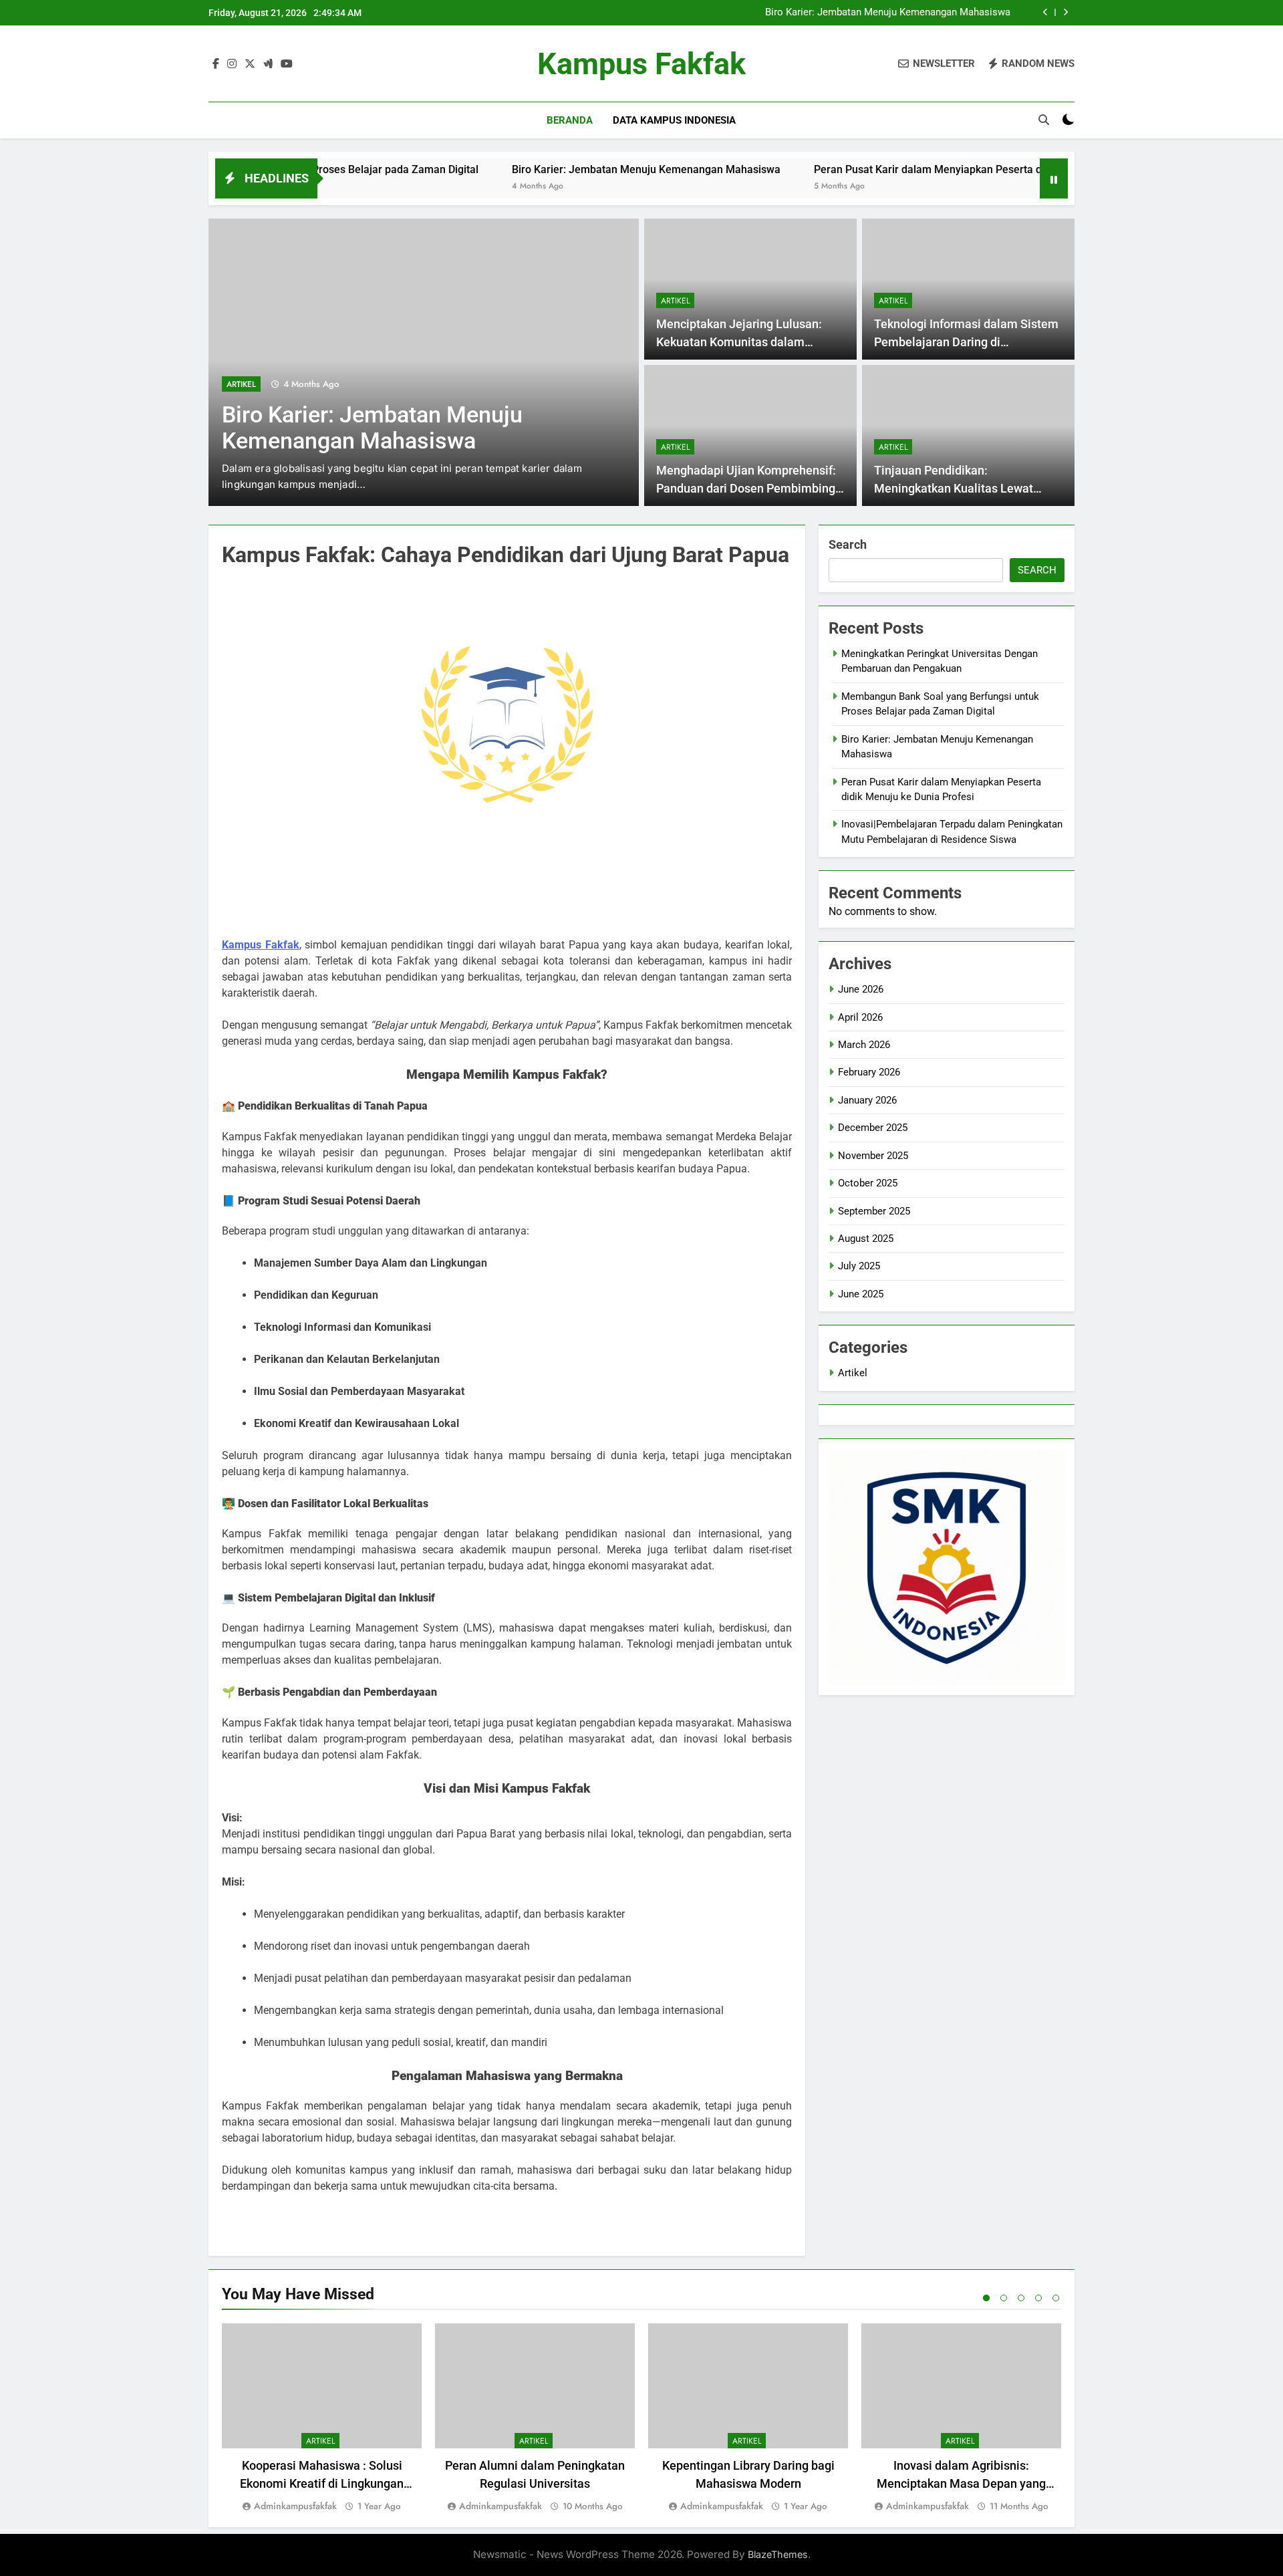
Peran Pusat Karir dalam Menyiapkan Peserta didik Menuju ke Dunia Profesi (909, 169)
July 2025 (859, 1266)
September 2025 (874, 1211)
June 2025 (861, 1294)
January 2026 (867, 1100)
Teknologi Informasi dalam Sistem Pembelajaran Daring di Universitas (966, 342)
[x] (250, 64)
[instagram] (232, 64)
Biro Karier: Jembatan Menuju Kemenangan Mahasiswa (888, 13)
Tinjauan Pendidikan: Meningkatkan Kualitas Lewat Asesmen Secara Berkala (954, 488)
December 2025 (873, 1128)
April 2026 (860, 1017)
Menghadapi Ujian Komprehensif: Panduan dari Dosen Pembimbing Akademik (746, 488)
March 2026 (864, 1045)
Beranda (570, 120)
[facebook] (216, 64)
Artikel (241, 384)
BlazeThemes (778, 2554)
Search (848, 544)
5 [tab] (1056, 2298)
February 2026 (869, 1072)
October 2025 (868, 1183)
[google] (268, 64)
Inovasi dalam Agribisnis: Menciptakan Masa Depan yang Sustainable (961, 2483)
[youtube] (287, 64)
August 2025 (866, 1239)
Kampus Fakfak (641, 64)
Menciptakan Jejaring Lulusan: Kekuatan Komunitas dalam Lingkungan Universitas (739, 342)
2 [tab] (1004, 2298)
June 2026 (861, 989)
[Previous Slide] (1045, 12)
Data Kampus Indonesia (674, 120)
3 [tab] (1021, 2298)
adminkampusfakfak (295, 2506)
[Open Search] (1044, 120)
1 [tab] (986, 2298)
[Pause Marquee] (1054, 178)
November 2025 (873, 1156)
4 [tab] (1038, 2298)
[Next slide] (1065, 12)
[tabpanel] (322, 2419)
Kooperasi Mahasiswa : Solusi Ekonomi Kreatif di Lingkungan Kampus (322, 2483)
